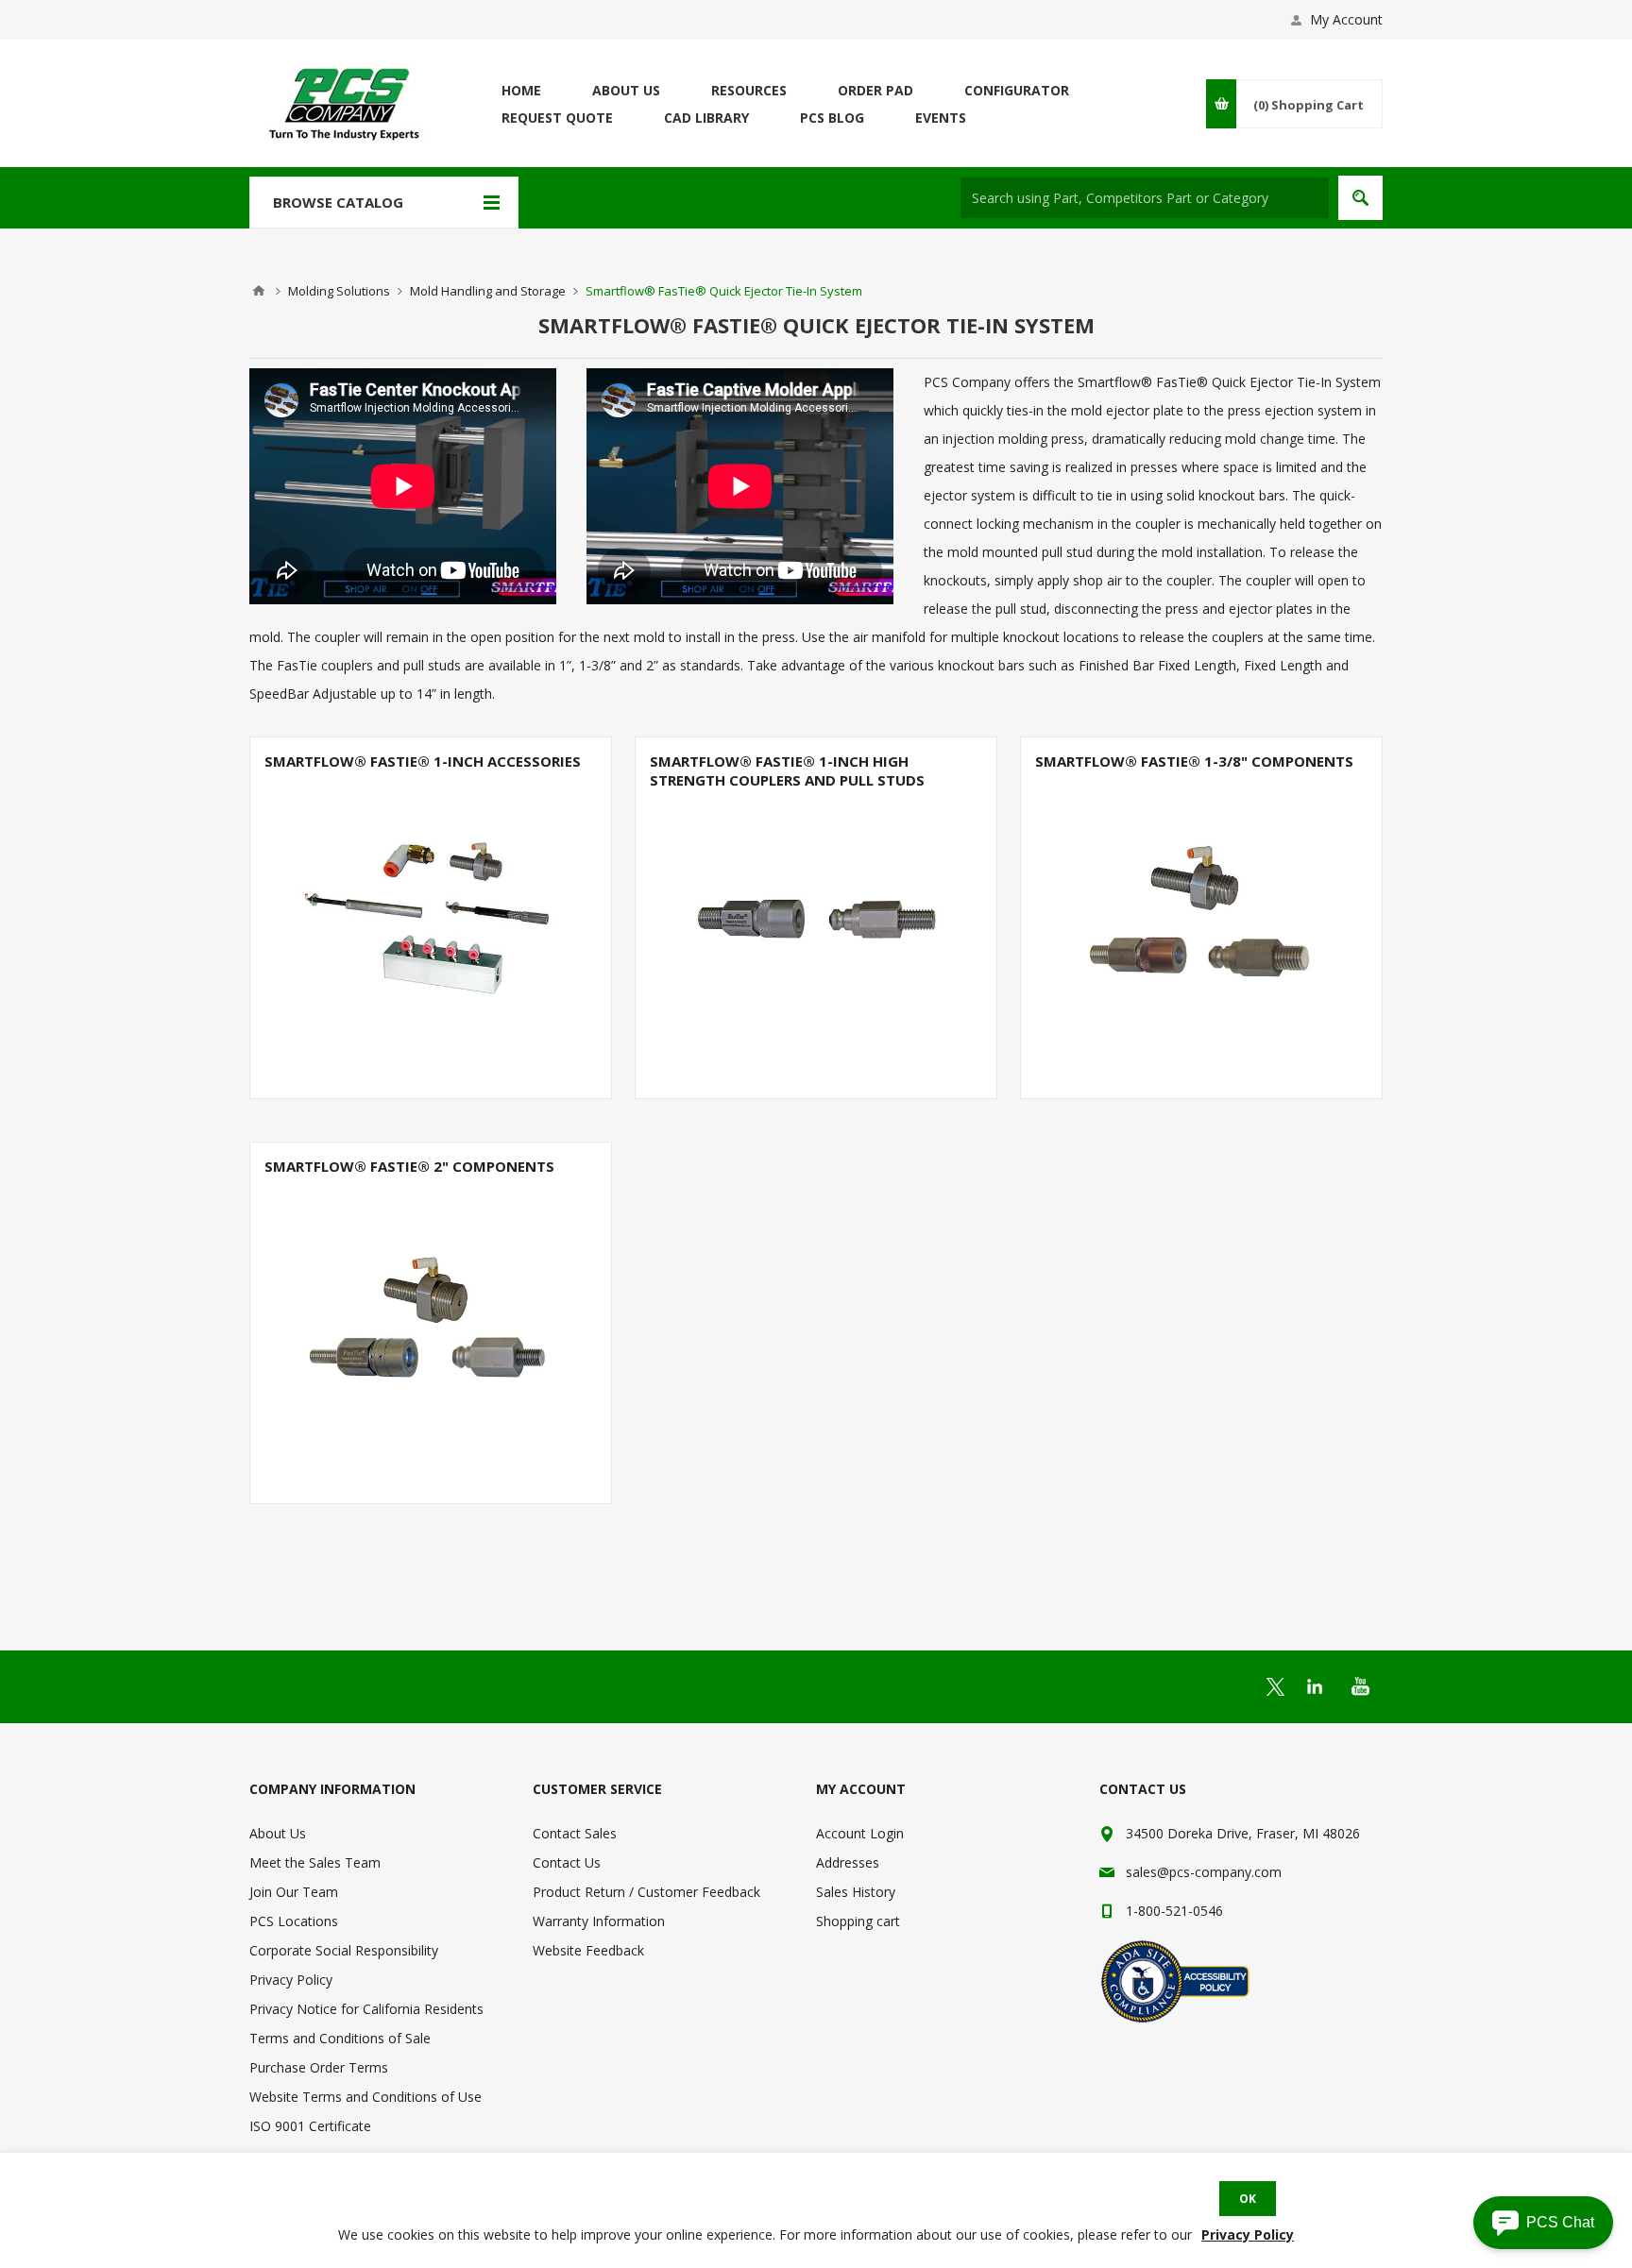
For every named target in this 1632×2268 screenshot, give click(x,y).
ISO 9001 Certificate (310, 2126)
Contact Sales (575, 1833)
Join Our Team (294, 1892)
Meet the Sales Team (315, 1862)
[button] (1543, 2223)
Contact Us (567, 1862)
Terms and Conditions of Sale (340, 2038)
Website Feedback (588, 1950)
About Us (278, 1833)
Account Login (860, 1833)
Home (259, 291)
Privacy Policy (291, 1980)
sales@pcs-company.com (1204, 1872)
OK (1248, 2199)
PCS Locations (294, 1921)
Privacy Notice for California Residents (366, 2009)
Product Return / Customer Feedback (646, 1892)
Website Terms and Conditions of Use (365, 2097)
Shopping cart (858, 1921)
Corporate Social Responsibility (344, 1950)
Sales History (856, 1892)
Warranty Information (599, 1921)
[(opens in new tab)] (1275, 1687)
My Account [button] (1346, 19)
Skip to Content (297, 9)
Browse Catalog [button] (338, 202)
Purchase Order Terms (319, 2067)
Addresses (848, 1862)
